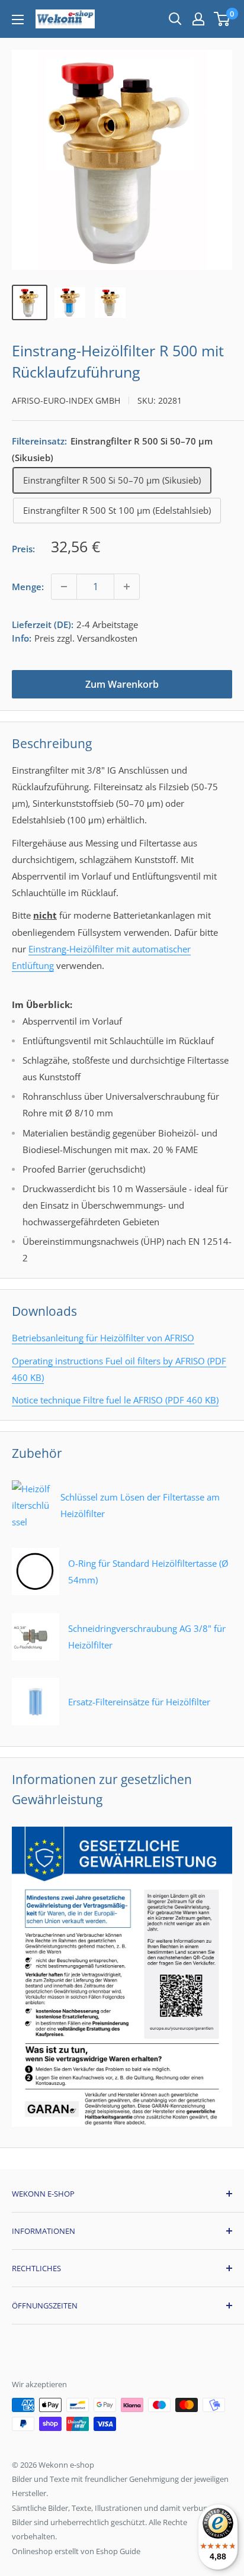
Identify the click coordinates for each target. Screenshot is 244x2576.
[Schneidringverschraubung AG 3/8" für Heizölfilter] (122, 1657)
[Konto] (198, 19)
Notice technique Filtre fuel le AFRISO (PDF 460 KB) (115, 1400)
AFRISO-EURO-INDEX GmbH (66, 400)
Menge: (28, 587)
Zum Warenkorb (122, 684)
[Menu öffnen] (18, 20)
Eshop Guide (118, 2551)
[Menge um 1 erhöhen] (127, 587)
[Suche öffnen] (175, 19)
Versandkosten (107, 638)
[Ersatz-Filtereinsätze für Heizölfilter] (111, 1722)
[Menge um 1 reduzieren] (64, 587)
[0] (222, 19)
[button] (222, 19)
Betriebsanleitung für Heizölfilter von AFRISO (103, 1338)
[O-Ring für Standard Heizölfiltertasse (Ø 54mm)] (122, 1592)
